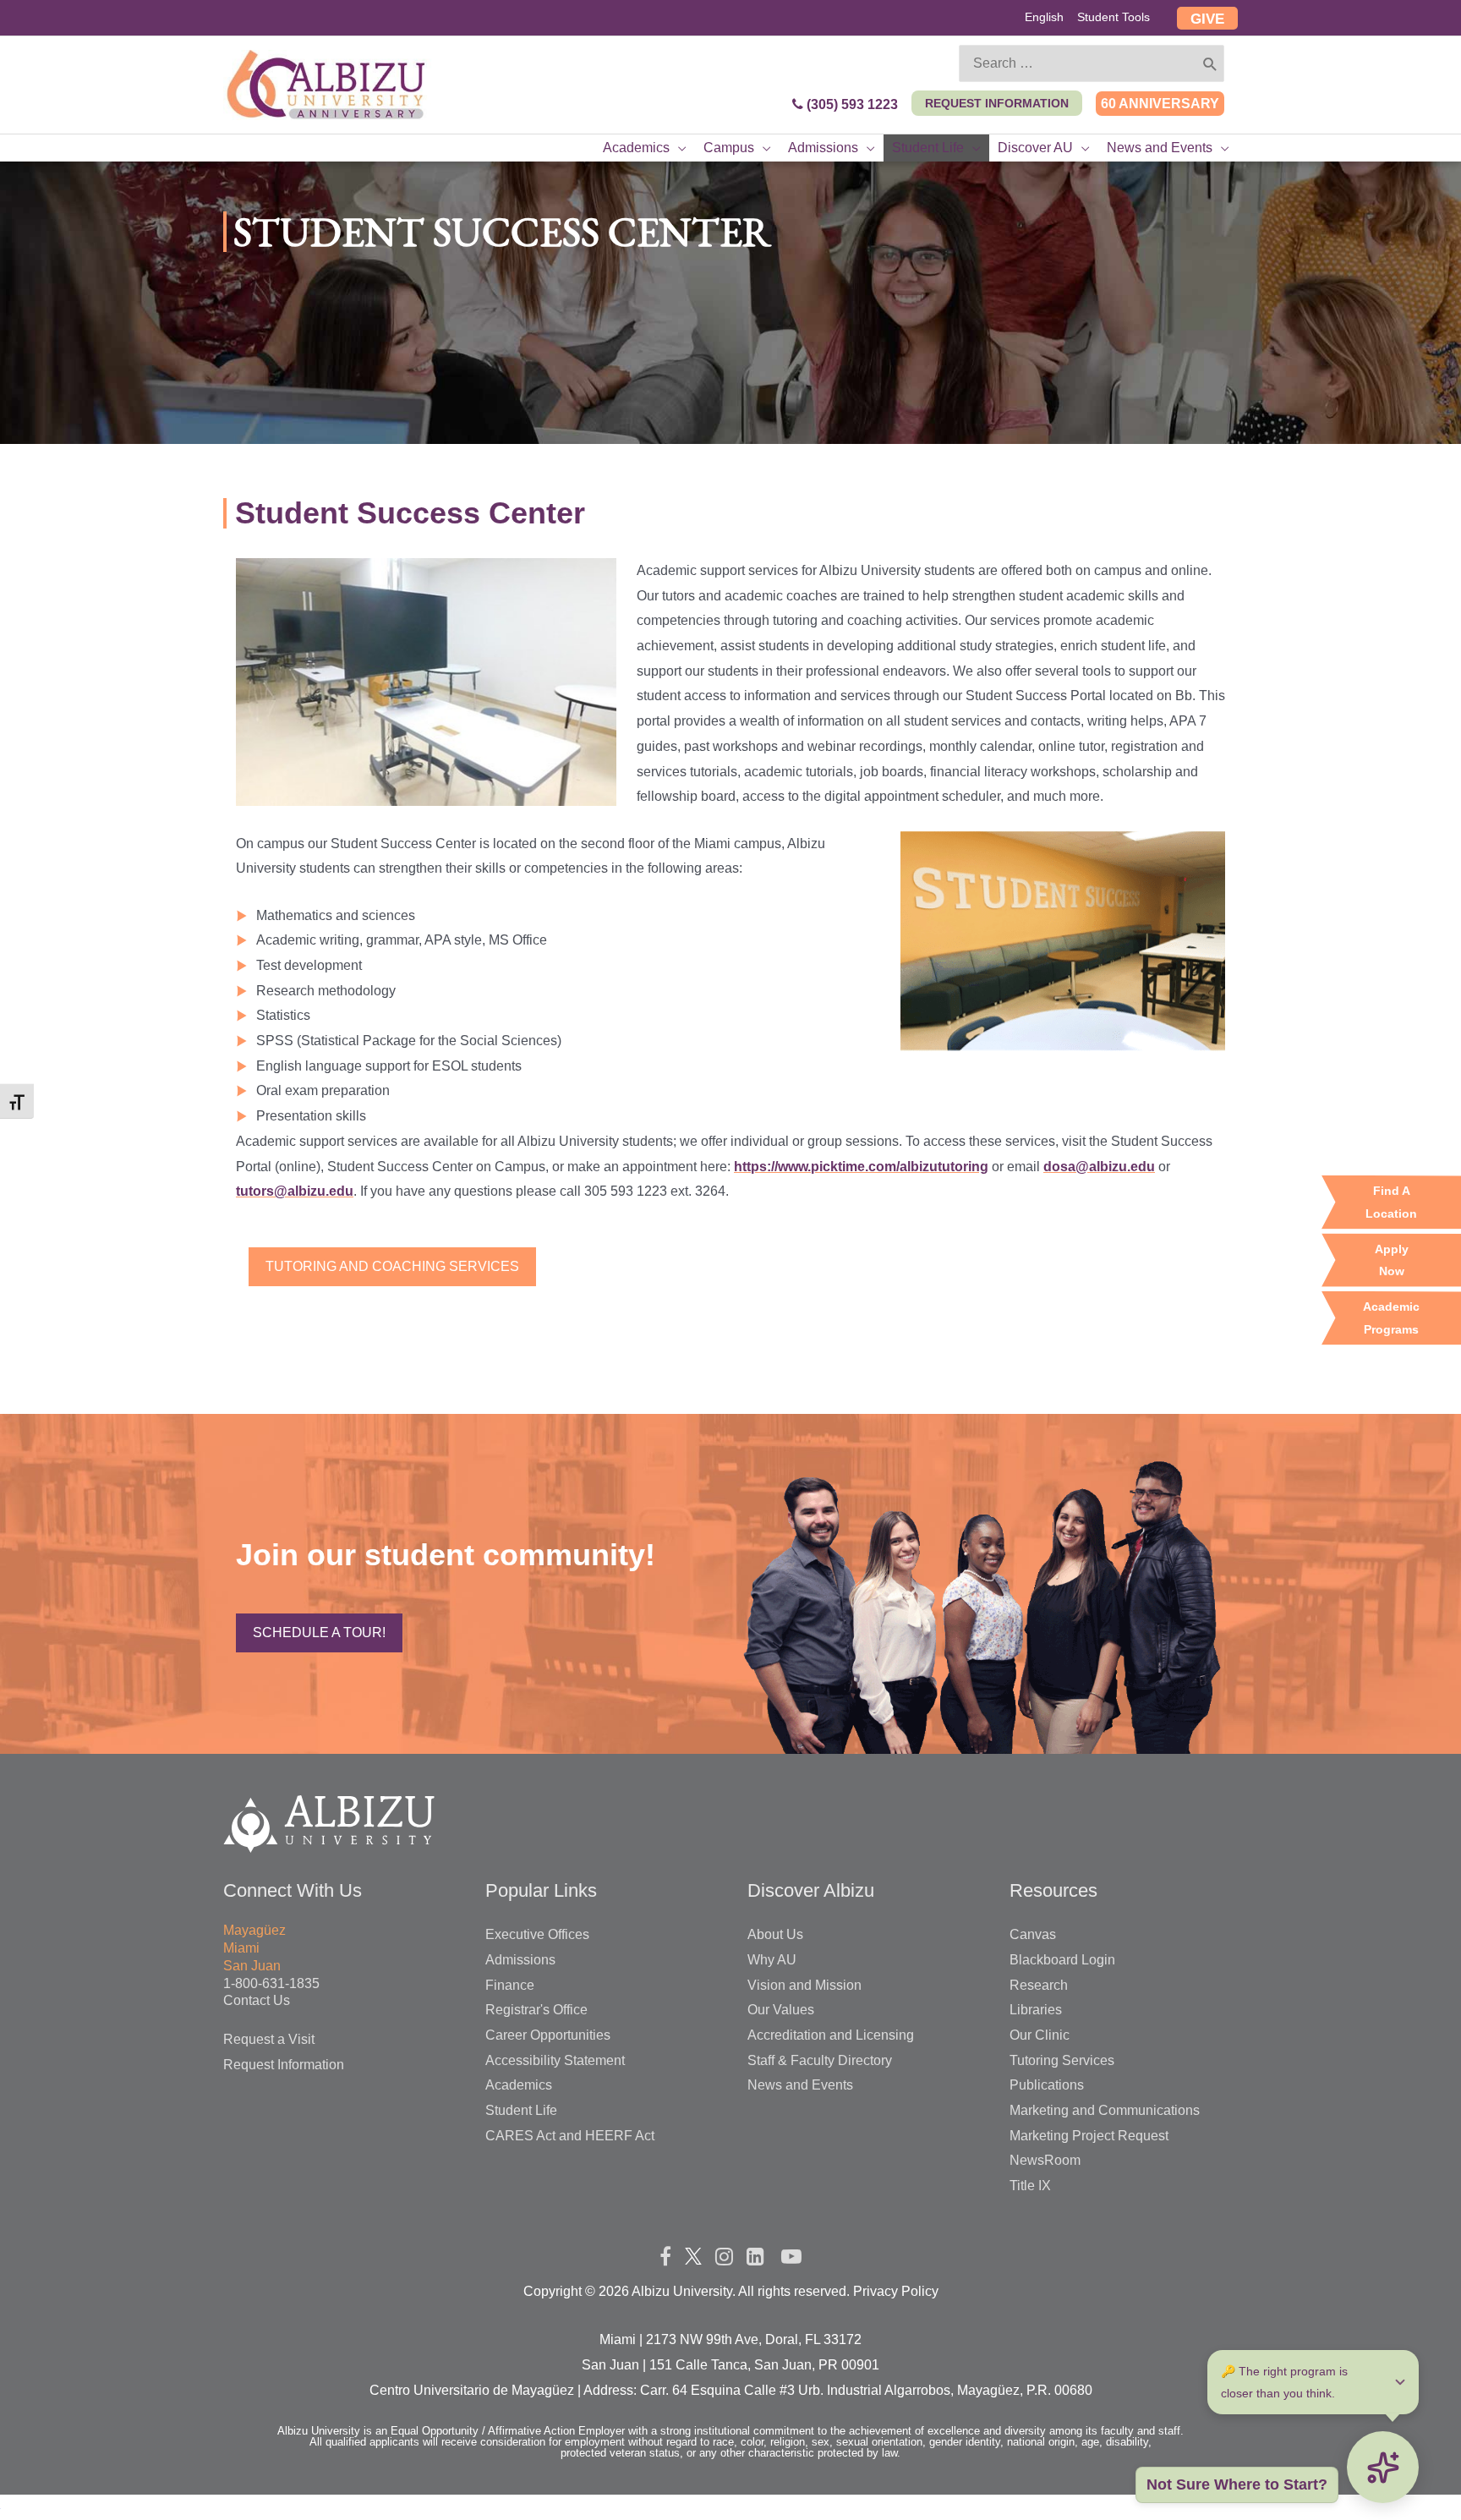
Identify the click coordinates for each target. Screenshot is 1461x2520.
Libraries (1036, 2010)
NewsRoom (1045, 2160)
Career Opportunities (548, 2035)
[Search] (1210, 63)
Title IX (1030, 2186)
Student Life (521, 2110)
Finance (510, 1985)
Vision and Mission (804, 1985)
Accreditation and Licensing (831, 2035)
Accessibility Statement (555, 2060)
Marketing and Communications (1105, 2110)
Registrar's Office (536, 2010)
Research (1039, 1985)
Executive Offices (537, 1934)
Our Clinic (1040, 2035)
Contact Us (257, 2000)
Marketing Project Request (1089, 2136)
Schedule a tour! (319, 1633)
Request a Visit (269, 2039)
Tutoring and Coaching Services (392, 1266)
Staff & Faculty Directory (820, 2060)
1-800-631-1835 (271, 1983)
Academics (519, 2085)
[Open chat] (1384, 2466)
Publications (1047, 2085)
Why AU (772, 1960)
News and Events (800, 2085)
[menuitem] (1044, 19)
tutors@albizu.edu (295, 1191)
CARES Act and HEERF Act (570, 2136)
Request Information (284, 2065)
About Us (775, 1934)
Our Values (781, 2010)
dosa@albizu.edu (1099, 1167)
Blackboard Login (1062, 1960)
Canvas (1033, 1934)
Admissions (520, 1960)
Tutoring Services (1062, 2060)
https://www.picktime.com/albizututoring (861, 1167)
